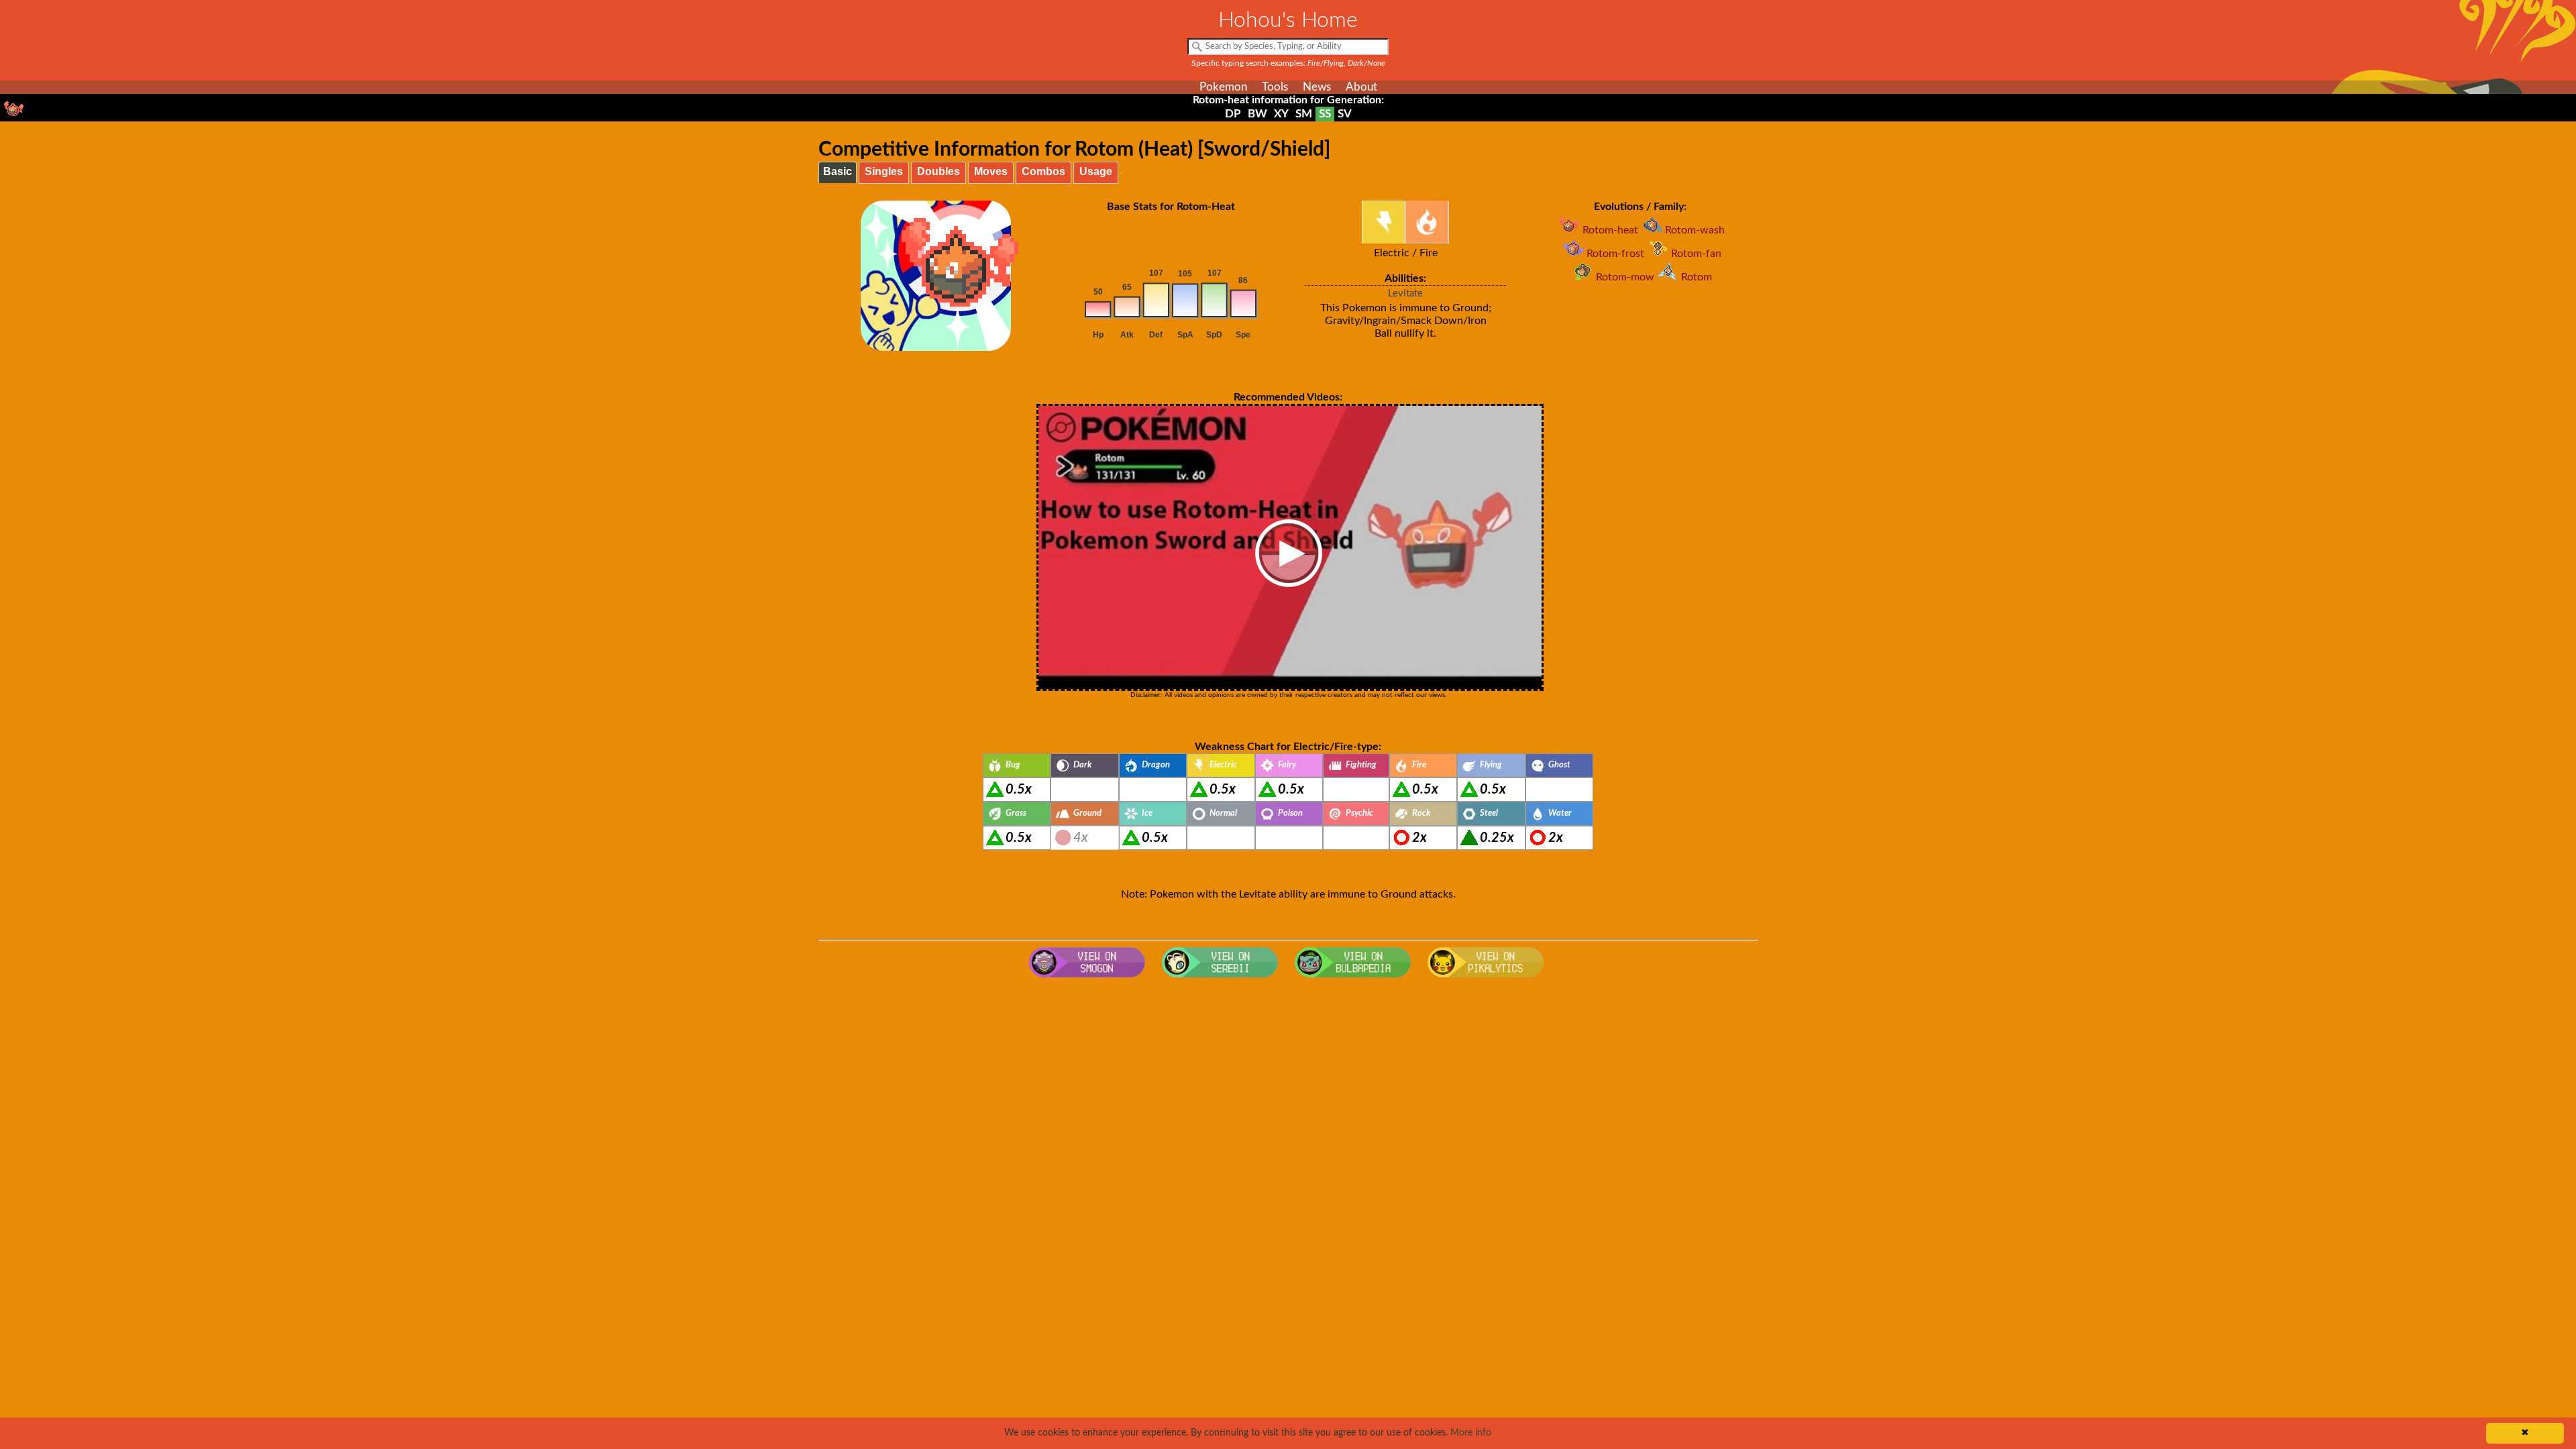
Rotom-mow (1625, 277)
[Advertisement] (1288, 1091)
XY (1281, 114)
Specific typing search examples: (1288, 63)
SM (1304, 114)
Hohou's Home (1288, 20)
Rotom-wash (1695, 230)
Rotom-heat (1610, 230)
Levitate (1405, 293)
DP (1233, 114)
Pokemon (1223, 87)
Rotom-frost (1615, 254)
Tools (1275, 87)
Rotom (1697, 277)
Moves (991, 171)
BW (1257, 114)
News (1317, 87)
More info (1471, 1433)
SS (1325, 114)
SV (1345, 114)
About (1361, 87)
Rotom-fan (1696, 254)
